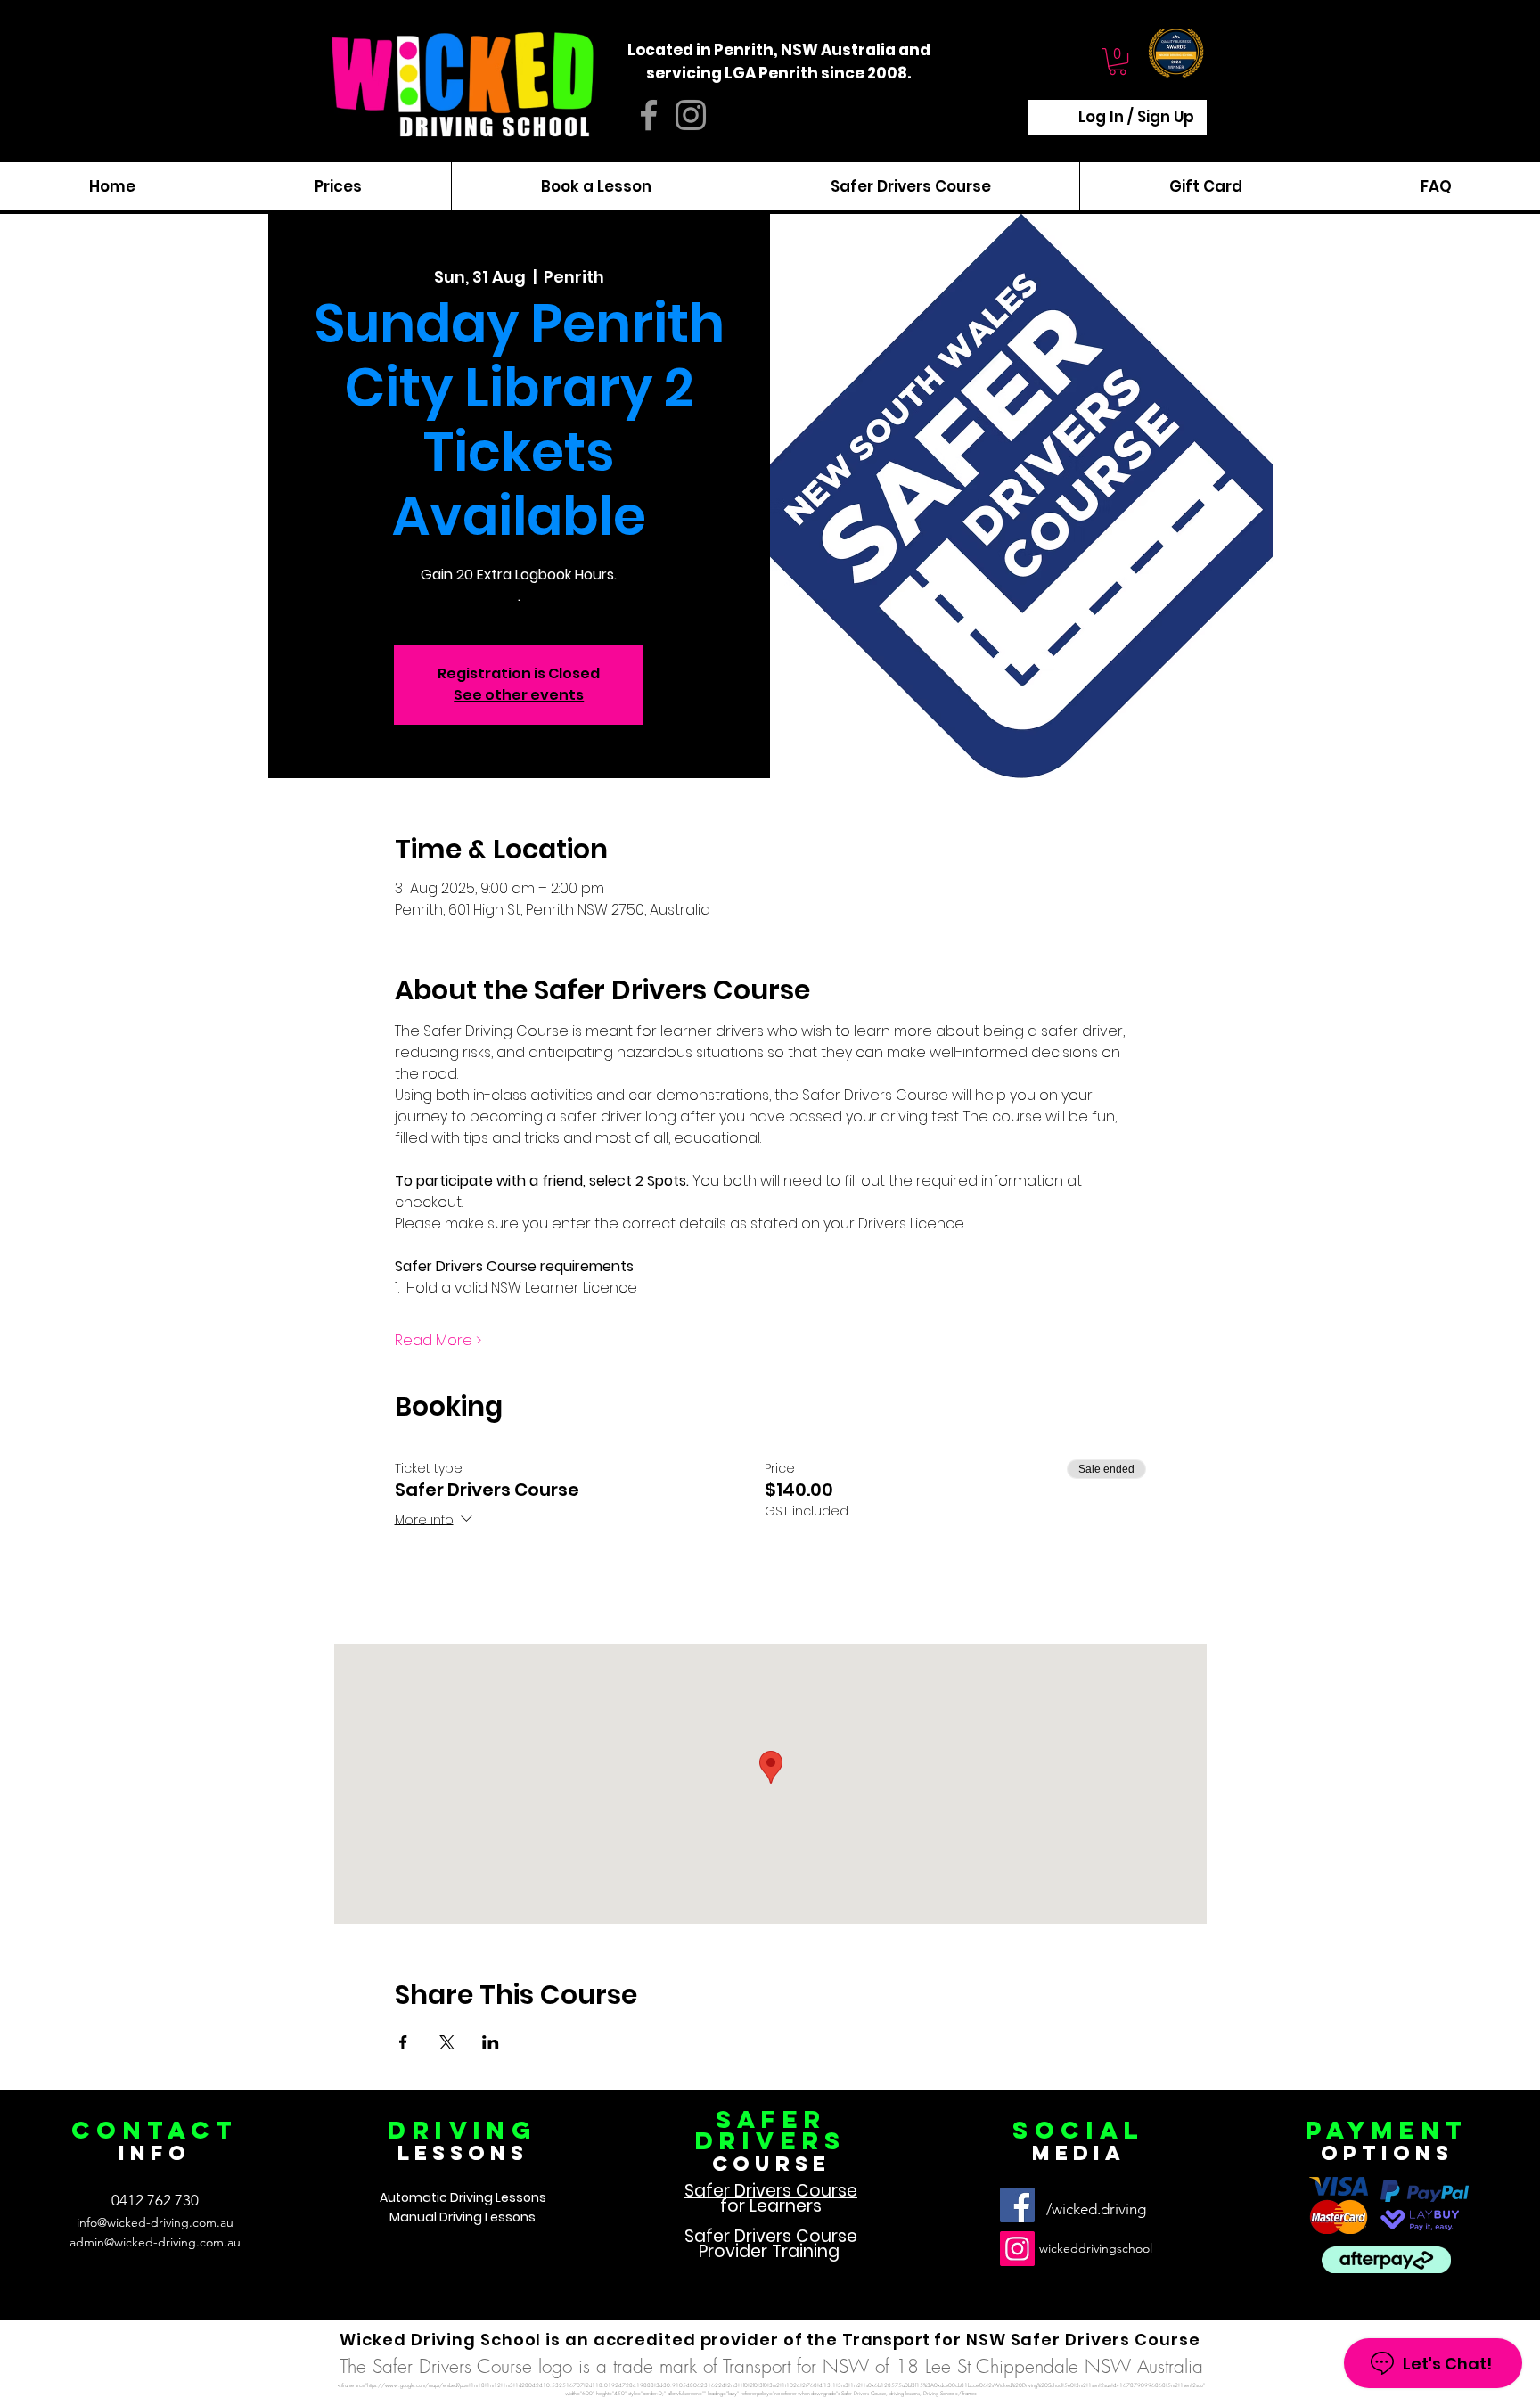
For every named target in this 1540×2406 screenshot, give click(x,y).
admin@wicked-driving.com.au (155, 2242)
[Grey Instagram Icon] (691, 115)
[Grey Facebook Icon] (649, 115)
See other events (519, 695)
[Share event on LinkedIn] (491, 2042)
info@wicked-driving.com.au (155, 2222)
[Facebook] (1017, 2205)
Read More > (438, 1341)
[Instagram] (1017, 2249)
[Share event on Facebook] (403, 2042)
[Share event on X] (447, 2042)
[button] (1118, 62)
